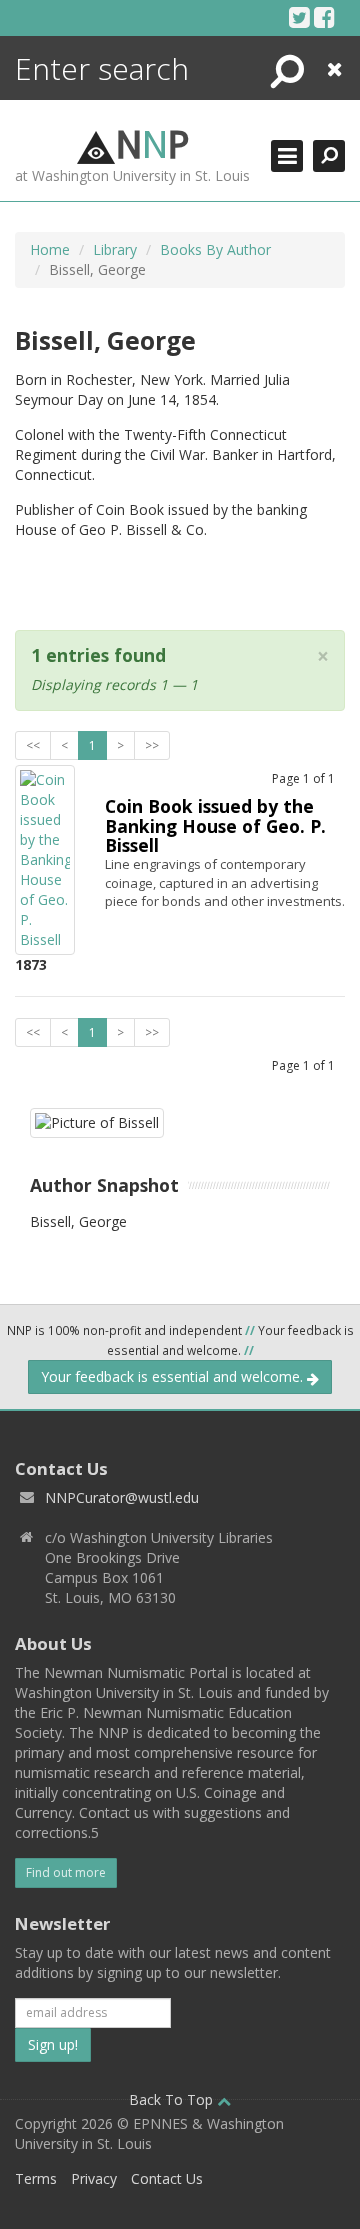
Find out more (66, 1872)
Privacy (94, 2178)
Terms (36, 2178)
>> (152, 745)
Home (50, 249)
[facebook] (324, 17)
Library (115, 249)
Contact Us (167, 2178)
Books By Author (215, 249)
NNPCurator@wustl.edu (122, 1497)
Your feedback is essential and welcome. (174, 1376)
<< (33, 745)
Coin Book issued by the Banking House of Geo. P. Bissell (215, 825)
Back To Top (173, 2099)
